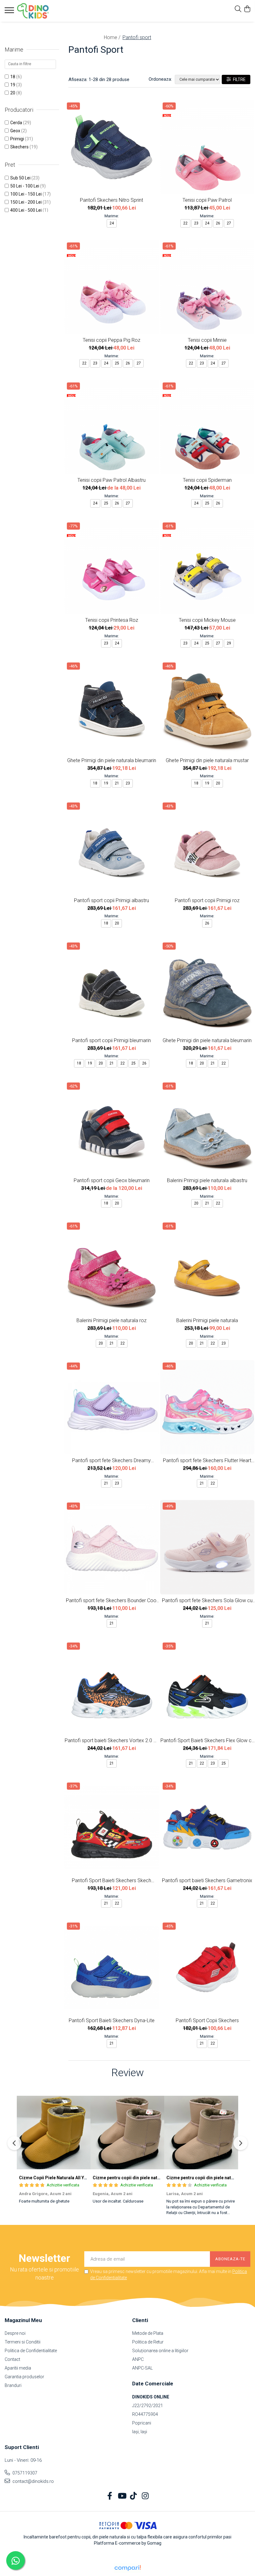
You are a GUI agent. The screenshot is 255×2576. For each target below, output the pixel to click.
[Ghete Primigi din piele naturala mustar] (207, 707)
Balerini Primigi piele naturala (207, 1320)
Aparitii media (18, 2368)
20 (13, 93)
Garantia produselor (24, 2377)
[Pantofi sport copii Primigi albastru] (112, 847)
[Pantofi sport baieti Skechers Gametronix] (207, 1827)
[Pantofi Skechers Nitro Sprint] (112, 147)
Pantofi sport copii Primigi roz (207, 900)
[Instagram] (145, 2496)
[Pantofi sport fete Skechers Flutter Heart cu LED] (207, 1407)
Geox (15, 131)
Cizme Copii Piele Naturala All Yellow (57, 2178)
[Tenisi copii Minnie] (207, 287)
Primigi (17, 139)
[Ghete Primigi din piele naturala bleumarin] (112, 707)
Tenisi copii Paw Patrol (207, 200)
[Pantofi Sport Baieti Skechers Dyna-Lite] (112, 1967)
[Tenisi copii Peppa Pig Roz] (112, 287)
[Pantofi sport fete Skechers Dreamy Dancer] (112, 1407)
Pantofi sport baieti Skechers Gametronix (207, 1880)
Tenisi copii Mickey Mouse (207, 620)
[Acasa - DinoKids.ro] (42, 11)
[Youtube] (122, 2496)
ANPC (138, 2359)
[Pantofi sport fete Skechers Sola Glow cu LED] (207, 1547)
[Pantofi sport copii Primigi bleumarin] (112, 987)
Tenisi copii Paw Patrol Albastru (111, 480)
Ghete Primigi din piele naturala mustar (207, 760)
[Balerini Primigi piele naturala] (207, 1267)
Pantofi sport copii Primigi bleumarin (111, 1040)
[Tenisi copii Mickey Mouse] (207, 567)
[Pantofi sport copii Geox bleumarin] (112, 1127)
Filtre (238, 79)
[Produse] (10, 12)
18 (13, 77)
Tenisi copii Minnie (207, 340)
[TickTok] (134, 2496)
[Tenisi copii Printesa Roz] (112, 567)
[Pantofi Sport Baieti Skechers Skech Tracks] (112, 1827)
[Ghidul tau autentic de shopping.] (127, 2568)
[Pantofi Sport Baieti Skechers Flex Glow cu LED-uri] (207, 1687)
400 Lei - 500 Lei (26, 210)
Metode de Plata (148, 2333)
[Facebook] (110, 2496)
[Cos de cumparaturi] (247, 9)
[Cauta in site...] (238, 9)
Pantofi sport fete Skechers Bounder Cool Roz (112, 1600)
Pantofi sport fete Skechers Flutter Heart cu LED (207, 1460)
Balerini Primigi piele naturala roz (111, 1320)
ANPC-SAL (142, 2368)
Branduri (13, 2385)
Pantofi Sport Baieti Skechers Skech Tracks (111, 1880)
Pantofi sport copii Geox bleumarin (112, 1180)
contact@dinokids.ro (33, 2481)
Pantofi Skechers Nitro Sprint (111, 200)
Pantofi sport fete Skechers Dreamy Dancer (111, 1460)
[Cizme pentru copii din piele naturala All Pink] (127, 2133)
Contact (12, 2359)
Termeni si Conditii (23, 2342)
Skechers (19, 147)
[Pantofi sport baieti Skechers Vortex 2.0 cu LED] (112, 1687)
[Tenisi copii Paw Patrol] (207, 147)
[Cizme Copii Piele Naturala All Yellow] (54, 2133)
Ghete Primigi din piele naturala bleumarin (112, 760)
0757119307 (24, 2473)
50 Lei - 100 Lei (25, 186)
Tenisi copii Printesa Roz (112, 620)
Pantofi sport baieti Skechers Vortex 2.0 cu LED (112, 1740)
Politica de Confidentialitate (31, 2351)
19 (13, 85)
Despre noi (15, 2333)
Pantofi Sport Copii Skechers (207, 2020)
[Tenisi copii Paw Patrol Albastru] (112, 427)
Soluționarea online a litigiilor (160, 2351)
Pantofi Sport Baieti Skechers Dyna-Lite (112, 2020)
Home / (113, 37)
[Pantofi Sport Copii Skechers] (207, 1967)
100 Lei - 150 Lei (26, 194)
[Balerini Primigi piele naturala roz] (112, 1267)
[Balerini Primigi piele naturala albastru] (207, 1127)
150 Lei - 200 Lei (26, 202)
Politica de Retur (148, 2342)
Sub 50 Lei (20, 178)
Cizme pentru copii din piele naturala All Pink (139, 2178)
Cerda (16, 123)
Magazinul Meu (23, 2320)
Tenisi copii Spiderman (207, 480)
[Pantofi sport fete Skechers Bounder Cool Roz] (112, 1547)
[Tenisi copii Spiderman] (207, 427)
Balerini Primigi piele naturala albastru (207, 1180)
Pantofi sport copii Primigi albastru (111, 900)
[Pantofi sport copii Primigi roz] (207, 847)
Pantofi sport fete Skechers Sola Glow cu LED (207, 1600)
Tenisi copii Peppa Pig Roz (111, 340)
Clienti (140, 2320)
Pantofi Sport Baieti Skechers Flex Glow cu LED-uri (207, 1740)
